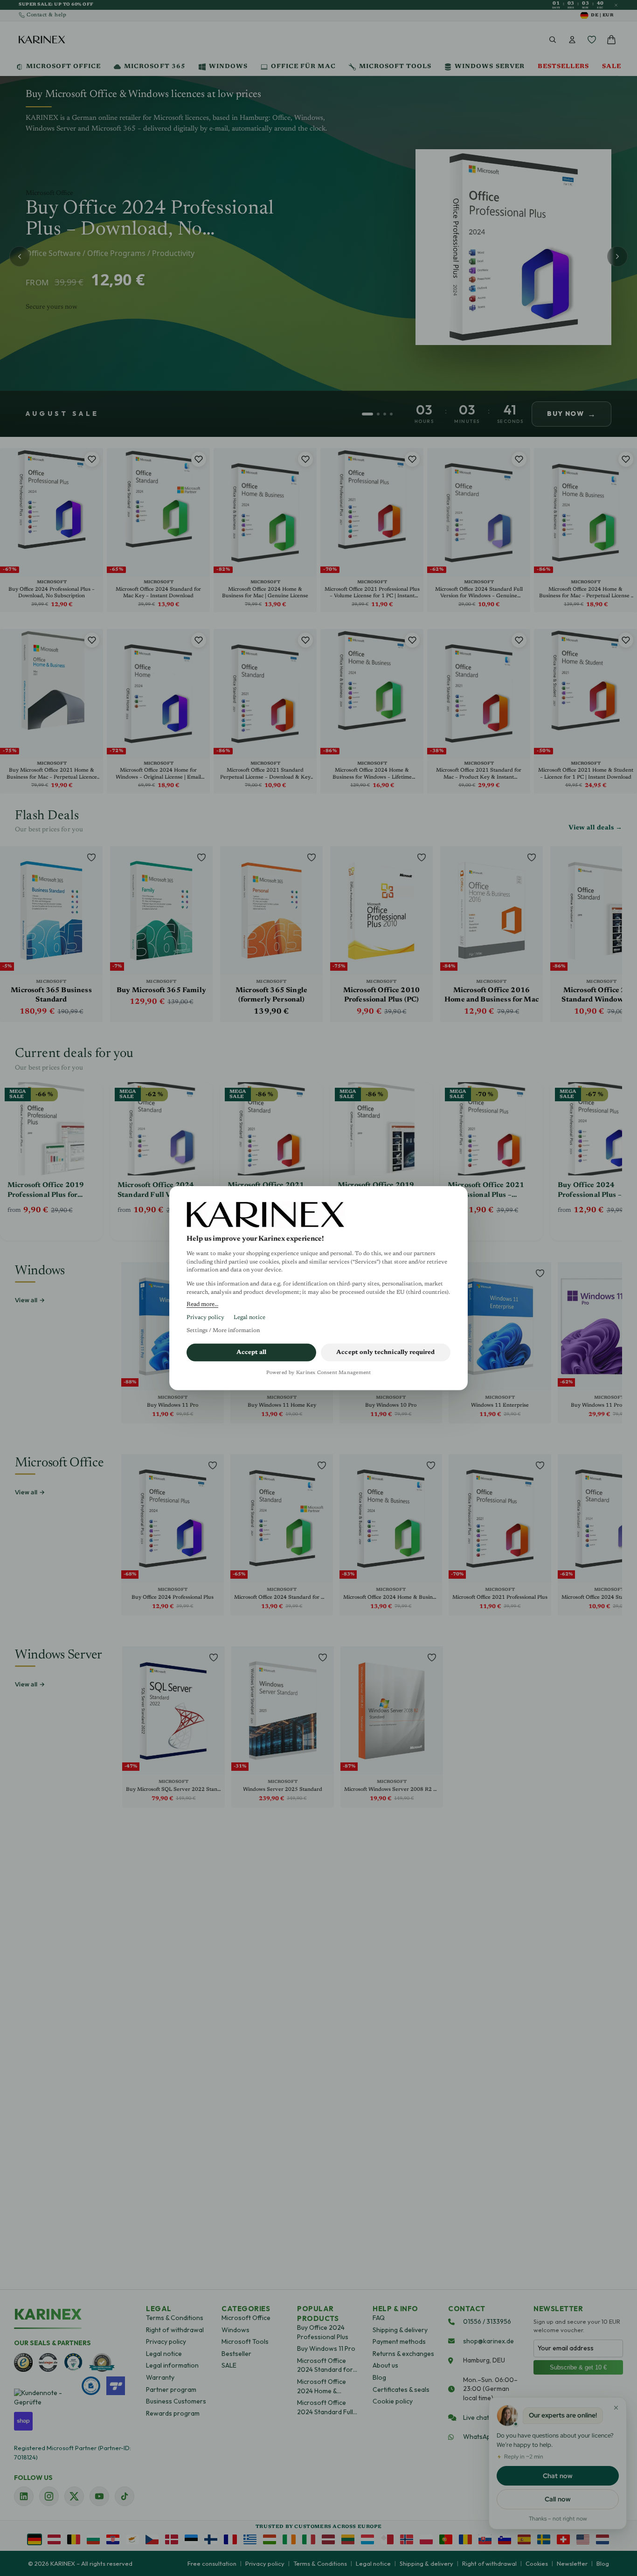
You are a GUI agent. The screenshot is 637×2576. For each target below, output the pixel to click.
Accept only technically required (385, 1352)
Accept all (252, 1352)
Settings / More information (223, 1331)
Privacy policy (205, 1318)
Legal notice (249, 1318)
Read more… (202, 1305)
